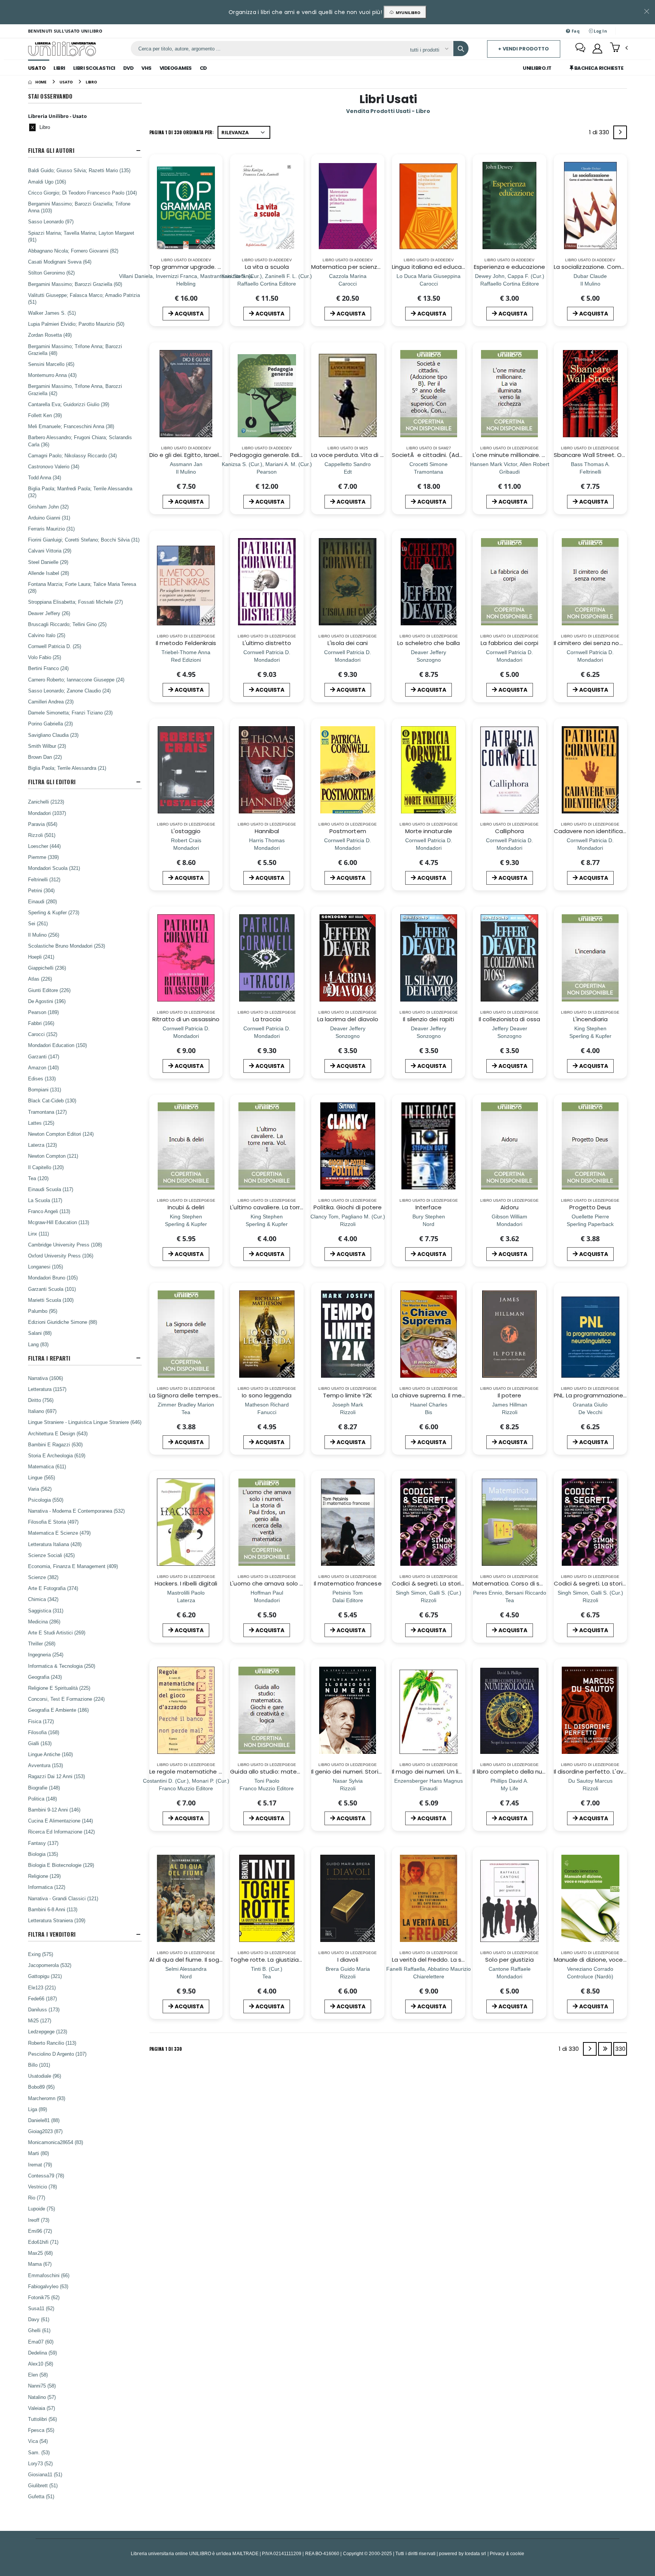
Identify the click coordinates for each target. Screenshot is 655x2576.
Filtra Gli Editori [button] (52, 782)
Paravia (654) (43, 824)
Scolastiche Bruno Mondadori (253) (67, 946)
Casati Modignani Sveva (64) (60, 262)
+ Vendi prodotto (523, 49)
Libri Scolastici (94, 68)
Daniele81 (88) (44, 2120)
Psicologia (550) (46, 1500)
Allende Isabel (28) (49, 573)
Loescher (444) (44, 846)
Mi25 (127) (40, 2020)
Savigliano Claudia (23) (53, 735)
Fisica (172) (41, 1721)
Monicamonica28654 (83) (56, 2142)
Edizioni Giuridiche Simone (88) (63, 1322)
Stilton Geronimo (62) (51, 273)
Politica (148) (42, 1799)
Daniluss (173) (44, 2009)
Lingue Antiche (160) (50, 1754)
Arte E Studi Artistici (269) (57, 1633)
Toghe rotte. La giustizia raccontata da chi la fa (298, 1960)
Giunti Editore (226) (49, 990)
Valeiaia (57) (42, 2408)
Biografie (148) (44, 1788)
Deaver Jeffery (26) (49, 613)
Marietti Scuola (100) (51, 1300)
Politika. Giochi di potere (348, 1207)
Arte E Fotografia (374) (53, 1588)
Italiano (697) (42, 1411)
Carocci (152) (43, 1034)
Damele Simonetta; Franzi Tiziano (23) (70, 713)
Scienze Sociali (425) (51, 1555)
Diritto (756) (41, 1400)
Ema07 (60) (41, 2342)
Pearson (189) (43, 1012)
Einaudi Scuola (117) (51, 1189)
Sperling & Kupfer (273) (54, 912)
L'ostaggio (186, 831)
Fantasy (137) (43, 1843)
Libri (59, 68)
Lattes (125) (41, 1123)
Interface (429, 1207)
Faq (575, 31)
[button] (619, 48)
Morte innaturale (429, 831)
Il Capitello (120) (46, 1167)
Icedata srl (476, 2553)
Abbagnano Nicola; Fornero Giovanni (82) (73, 251)
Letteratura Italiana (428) (55, 1544)
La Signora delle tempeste (187, 1395)
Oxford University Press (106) (61, 1256)
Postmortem (348, 831)
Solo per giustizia (509, 1960)
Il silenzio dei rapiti (429, 1019)
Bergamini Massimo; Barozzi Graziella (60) (75, 284)
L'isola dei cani (348, 643)
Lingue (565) (42, 1477)
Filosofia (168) (44, 1732)
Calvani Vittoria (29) (50, 551)
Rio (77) (37, 2198)
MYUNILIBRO (407, 13)
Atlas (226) (40, 979)
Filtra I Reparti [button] (49, 1358)
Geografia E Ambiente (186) (58, 1710)
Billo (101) (39, 2065)
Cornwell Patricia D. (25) (55, 646)
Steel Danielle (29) (48, 562)
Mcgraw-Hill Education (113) (59, 1222)
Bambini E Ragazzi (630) (55, 1444)
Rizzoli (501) (42, 835)
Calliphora (509, 831)
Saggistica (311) (46, 1611)
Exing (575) (41, 1954)
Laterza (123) (42, 1145)
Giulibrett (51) (43, 2485)
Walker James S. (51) (52, 313)
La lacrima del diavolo (348, 1019)
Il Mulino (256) (44, 935)
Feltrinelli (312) (44, 879)
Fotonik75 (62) (44, 2297)
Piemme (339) (43, 857)
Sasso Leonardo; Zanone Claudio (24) (69, 691)
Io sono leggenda (267, 1395)
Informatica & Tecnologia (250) (62, 1666)
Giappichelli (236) (47, 968)
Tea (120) (38, 1178)
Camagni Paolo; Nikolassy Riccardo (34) (72, 455)
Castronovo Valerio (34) (54, 466)
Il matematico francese (348, 1583)
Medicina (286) (44, 1622)
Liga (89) (38, 2109)
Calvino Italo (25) (47, 635)
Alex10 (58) (41, 2364)
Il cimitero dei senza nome (591, 643)
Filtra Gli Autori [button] (51, 150)
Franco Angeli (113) (49, 1211)
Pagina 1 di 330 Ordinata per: (182, 132)
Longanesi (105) (45, 1267)
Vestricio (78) (42, 2187)
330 (620, 2049)
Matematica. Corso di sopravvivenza (525, 1583)
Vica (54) (38, 2441)
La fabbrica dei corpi (510, 643)
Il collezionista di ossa (509, 1019)
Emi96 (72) (40, 2231)
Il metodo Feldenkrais (186, 643)
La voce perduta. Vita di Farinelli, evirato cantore (380, 455)
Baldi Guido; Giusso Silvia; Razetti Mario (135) (79, 170)
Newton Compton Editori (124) (61, 1134)
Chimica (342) (43, 1599)
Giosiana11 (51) (45, 2474)
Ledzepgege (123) (48, 2031)
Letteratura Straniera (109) (57, 1920)
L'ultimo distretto (267, 643)
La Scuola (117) (45, 1200)
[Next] (620, 132)
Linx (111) (38, 1234)
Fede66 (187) (42, 1998)
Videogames (176, 68)
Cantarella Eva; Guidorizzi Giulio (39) (69, 404)
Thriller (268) (42, 1644)
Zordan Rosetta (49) (50, 335)
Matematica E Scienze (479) (59, 1533)
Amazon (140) (43, 1067)
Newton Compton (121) (53, 1156)
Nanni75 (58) (42, 2386)
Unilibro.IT (537, 68)
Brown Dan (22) (45, 757)
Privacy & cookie (507, 2553)
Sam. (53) (39, 2452)
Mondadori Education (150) (57, 1045)
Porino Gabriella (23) (50, 724)
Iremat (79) (40, 2165)
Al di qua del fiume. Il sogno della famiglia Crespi (218, 1960)
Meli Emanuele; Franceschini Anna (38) (71, 426)
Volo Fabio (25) (45, 657)
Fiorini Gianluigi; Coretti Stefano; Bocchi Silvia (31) (84, 540)
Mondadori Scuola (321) (54, 868)
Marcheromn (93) (47, 2098)
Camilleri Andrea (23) (51, 702)
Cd (203, 68)
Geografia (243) (45, 1677)
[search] (461, 49)
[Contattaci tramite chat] (580, 49)
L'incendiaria (590, 1019)
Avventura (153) (45, 1765)
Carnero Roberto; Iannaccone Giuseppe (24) (76, 680)
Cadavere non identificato (592, 831)
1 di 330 (600, 134)
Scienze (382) (43, 1577)
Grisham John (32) (48, 507)
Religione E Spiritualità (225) (59, 1688)
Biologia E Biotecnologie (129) (61, 1865)
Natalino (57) (42, 2397)
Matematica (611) (47, 1466)
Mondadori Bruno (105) (53, 1278)
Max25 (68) (40, 2253)
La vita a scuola (267, 267)
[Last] (605, 2049)
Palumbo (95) (43, 1311)
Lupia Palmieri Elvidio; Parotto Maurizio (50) (76, 324)
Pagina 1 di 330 (166, 2049)
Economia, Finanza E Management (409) (73, 1566)
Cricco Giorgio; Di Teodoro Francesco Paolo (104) (82, 193)
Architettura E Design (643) (58, 1433)
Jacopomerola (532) (50, 1965)
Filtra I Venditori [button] (52, 1934)
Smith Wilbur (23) (47, 746)
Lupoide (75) (42, 2209)
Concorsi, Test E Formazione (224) (66, 1699)
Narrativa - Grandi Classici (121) (63, 1898)
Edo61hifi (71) (43, 2242)
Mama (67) (40, 2264)
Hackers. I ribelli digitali (186, 1583)
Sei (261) (38, 923)
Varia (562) (40, 1489)
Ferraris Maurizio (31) (51, 529)
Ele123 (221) (42, 1987)
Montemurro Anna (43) (52, 375)
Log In (600, 31)
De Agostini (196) (47, 1001)
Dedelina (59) (42, 2353)
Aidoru (509, 1207)
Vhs (147, 68)
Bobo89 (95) (41, 2087)
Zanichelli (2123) (46, 802)
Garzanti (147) (44, 1056)
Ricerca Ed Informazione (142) (61, 1832)
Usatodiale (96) (45, 2076)
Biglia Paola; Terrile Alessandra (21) (67, 768)
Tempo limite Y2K (348, 1395)
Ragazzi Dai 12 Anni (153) (56, 1776)
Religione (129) (44, 1876)
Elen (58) (38, 2375)
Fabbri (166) (41, 1023)
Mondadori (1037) (47, 813)
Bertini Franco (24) (48, 668)
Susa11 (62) (41, 2308)
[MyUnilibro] (597, 49)
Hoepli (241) (41, 957)
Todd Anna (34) (45, 477)
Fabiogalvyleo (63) (48, 2286)
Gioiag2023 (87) (45, 2131)
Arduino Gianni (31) (49, 518)
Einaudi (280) (42, 901)
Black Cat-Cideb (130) (52, 1100)
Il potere (510, 1395)
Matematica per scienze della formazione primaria (384, 267)
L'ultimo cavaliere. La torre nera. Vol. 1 (282, 1207)
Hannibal (267, 831)
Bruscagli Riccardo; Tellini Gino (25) (67, 624)
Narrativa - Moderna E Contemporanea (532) (76, 1511)
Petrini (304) (41, 890)
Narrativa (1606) (45, 1378)
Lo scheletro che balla (429, 643)
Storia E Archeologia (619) (57, 1455)
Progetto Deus (590, 1207)
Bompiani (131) (45, 1089)
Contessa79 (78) (46, 2176)
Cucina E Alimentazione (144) (60, 1821)
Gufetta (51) (41, 2496)
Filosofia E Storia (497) (53, 1522)
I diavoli (348, 1960)
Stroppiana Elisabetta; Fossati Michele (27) (75, 602)
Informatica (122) (47, 1887)
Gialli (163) (40, 1743)
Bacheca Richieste (598, 68)
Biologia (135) (43, 1854)
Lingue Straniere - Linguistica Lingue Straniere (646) (85, 1422)
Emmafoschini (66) (49, 2275)
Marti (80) (38, 2153)
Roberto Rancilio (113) (52, 2043)
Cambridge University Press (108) (65, 1245)
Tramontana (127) (47, 1112)
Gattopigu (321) (45, 1976)
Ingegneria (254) (46, 1655)
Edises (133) (42, 1078)
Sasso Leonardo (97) (51, 221)
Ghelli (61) (39, 2330)
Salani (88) (40, 1333)
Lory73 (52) (40, 2463)
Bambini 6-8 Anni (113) (53, 1909)
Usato (37, 68)
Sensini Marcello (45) (51, 364)
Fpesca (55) (41, 2430)
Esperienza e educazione (509, 267)
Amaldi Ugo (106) (47, 182)
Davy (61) (39, 2319)
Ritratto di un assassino (186, 1019)
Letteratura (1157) (47, 1389)
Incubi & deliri (186, 1207)
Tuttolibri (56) (42, 2419)
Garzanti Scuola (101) (52, 1289)
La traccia (267, 1019)
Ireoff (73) (39, 2220)
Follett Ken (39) (45, 415)
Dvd (128, 68)
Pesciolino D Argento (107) (57, 2054)
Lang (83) (38, 1344)
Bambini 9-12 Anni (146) (54, 1810)
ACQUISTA (189, 314)
